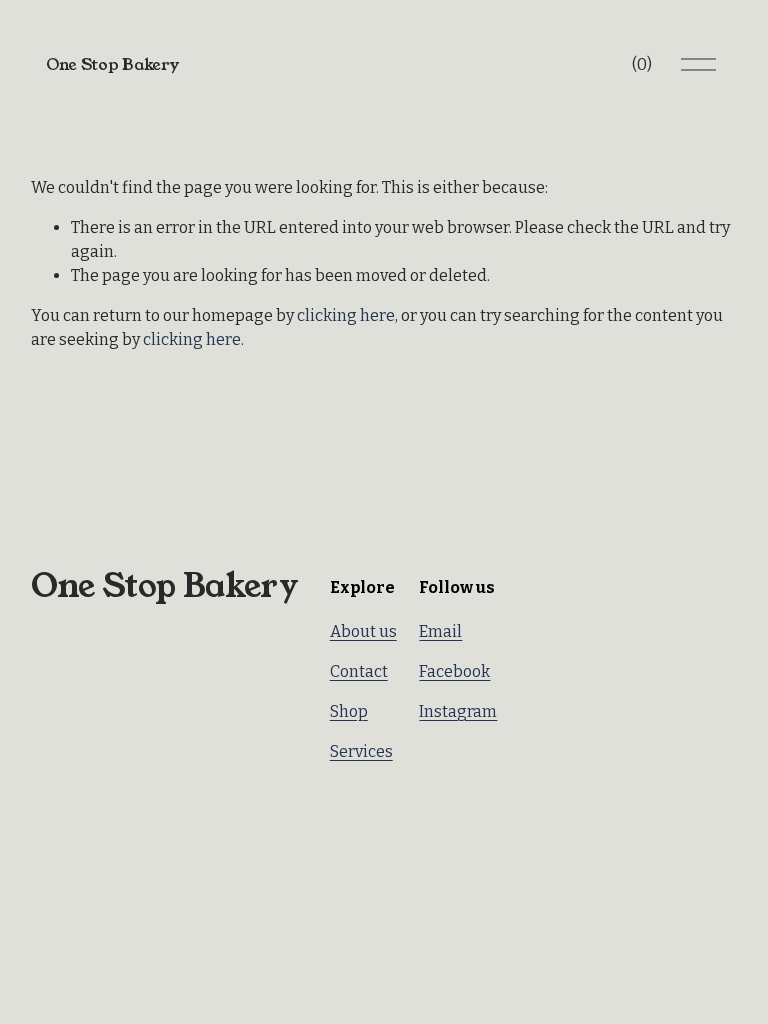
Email (440, 631)
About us (363, 631)
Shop (349, 711)
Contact (359, 671)
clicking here (346, 315)
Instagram (458, 711)
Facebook (454, 671)
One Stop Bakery (112, 64)
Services (361, 751)
